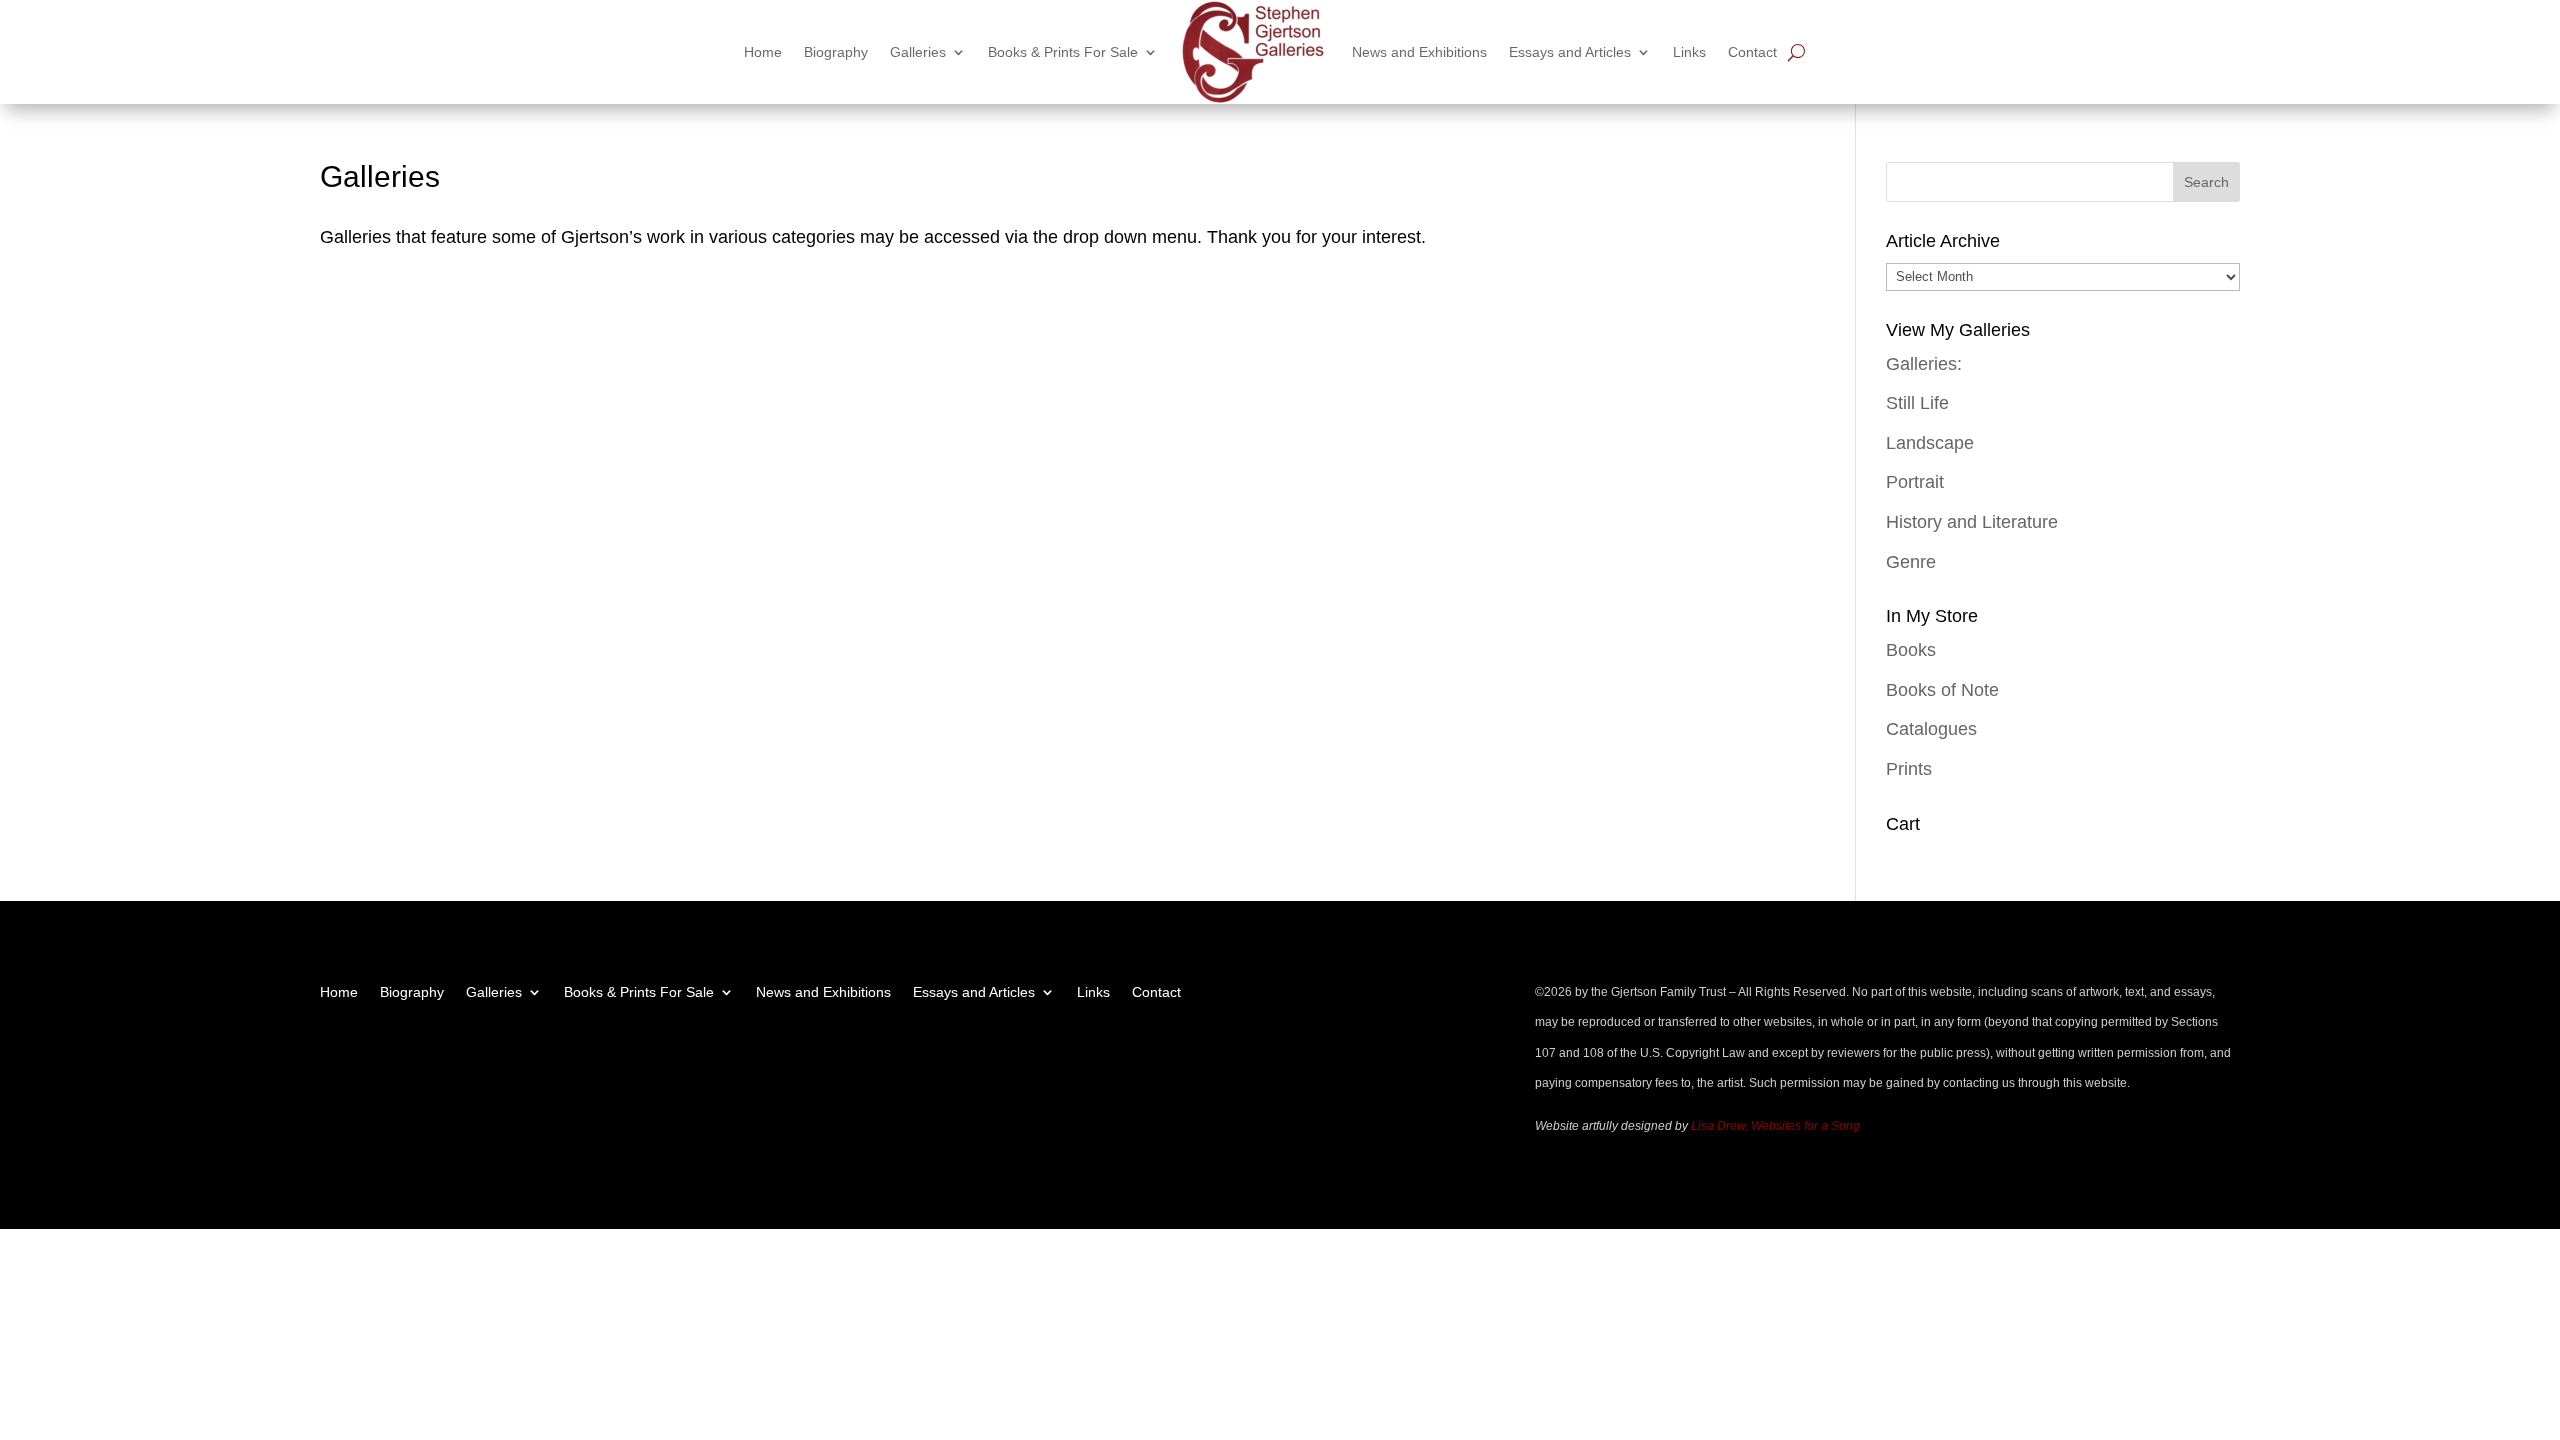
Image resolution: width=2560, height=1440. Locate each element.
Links (1689, 52)
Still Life (1917, 403)
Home (763, 52)
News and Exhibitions (1419, 52)
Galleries (918, 52)
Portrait (1915, 482)
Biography (836, 52)
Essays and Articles (1570, 52)
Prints (1909, 769)
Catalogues (1931, 729)
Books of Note (1942, 690)
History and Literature (1972, 522)
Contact (1752, 52)
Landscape (1930, 443)
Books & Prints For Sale (1063, 52)
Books (1911, 650)
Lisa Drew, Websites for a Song (1775, 1126)
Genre (1911, 562)
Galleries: (1924, 364)
